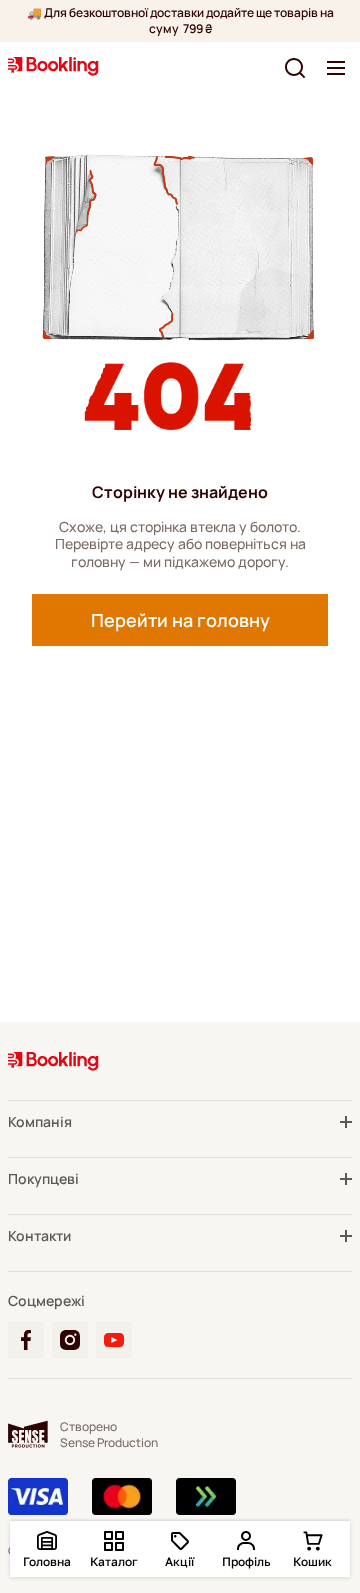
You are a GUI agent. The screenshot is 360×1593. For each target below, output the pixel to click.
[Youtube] (114, 1340)
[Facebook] (26, 1340)
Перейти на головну (180, 620)
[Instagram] (70, 1340)
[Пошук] (295, 68)
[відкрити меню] (336, 68)
